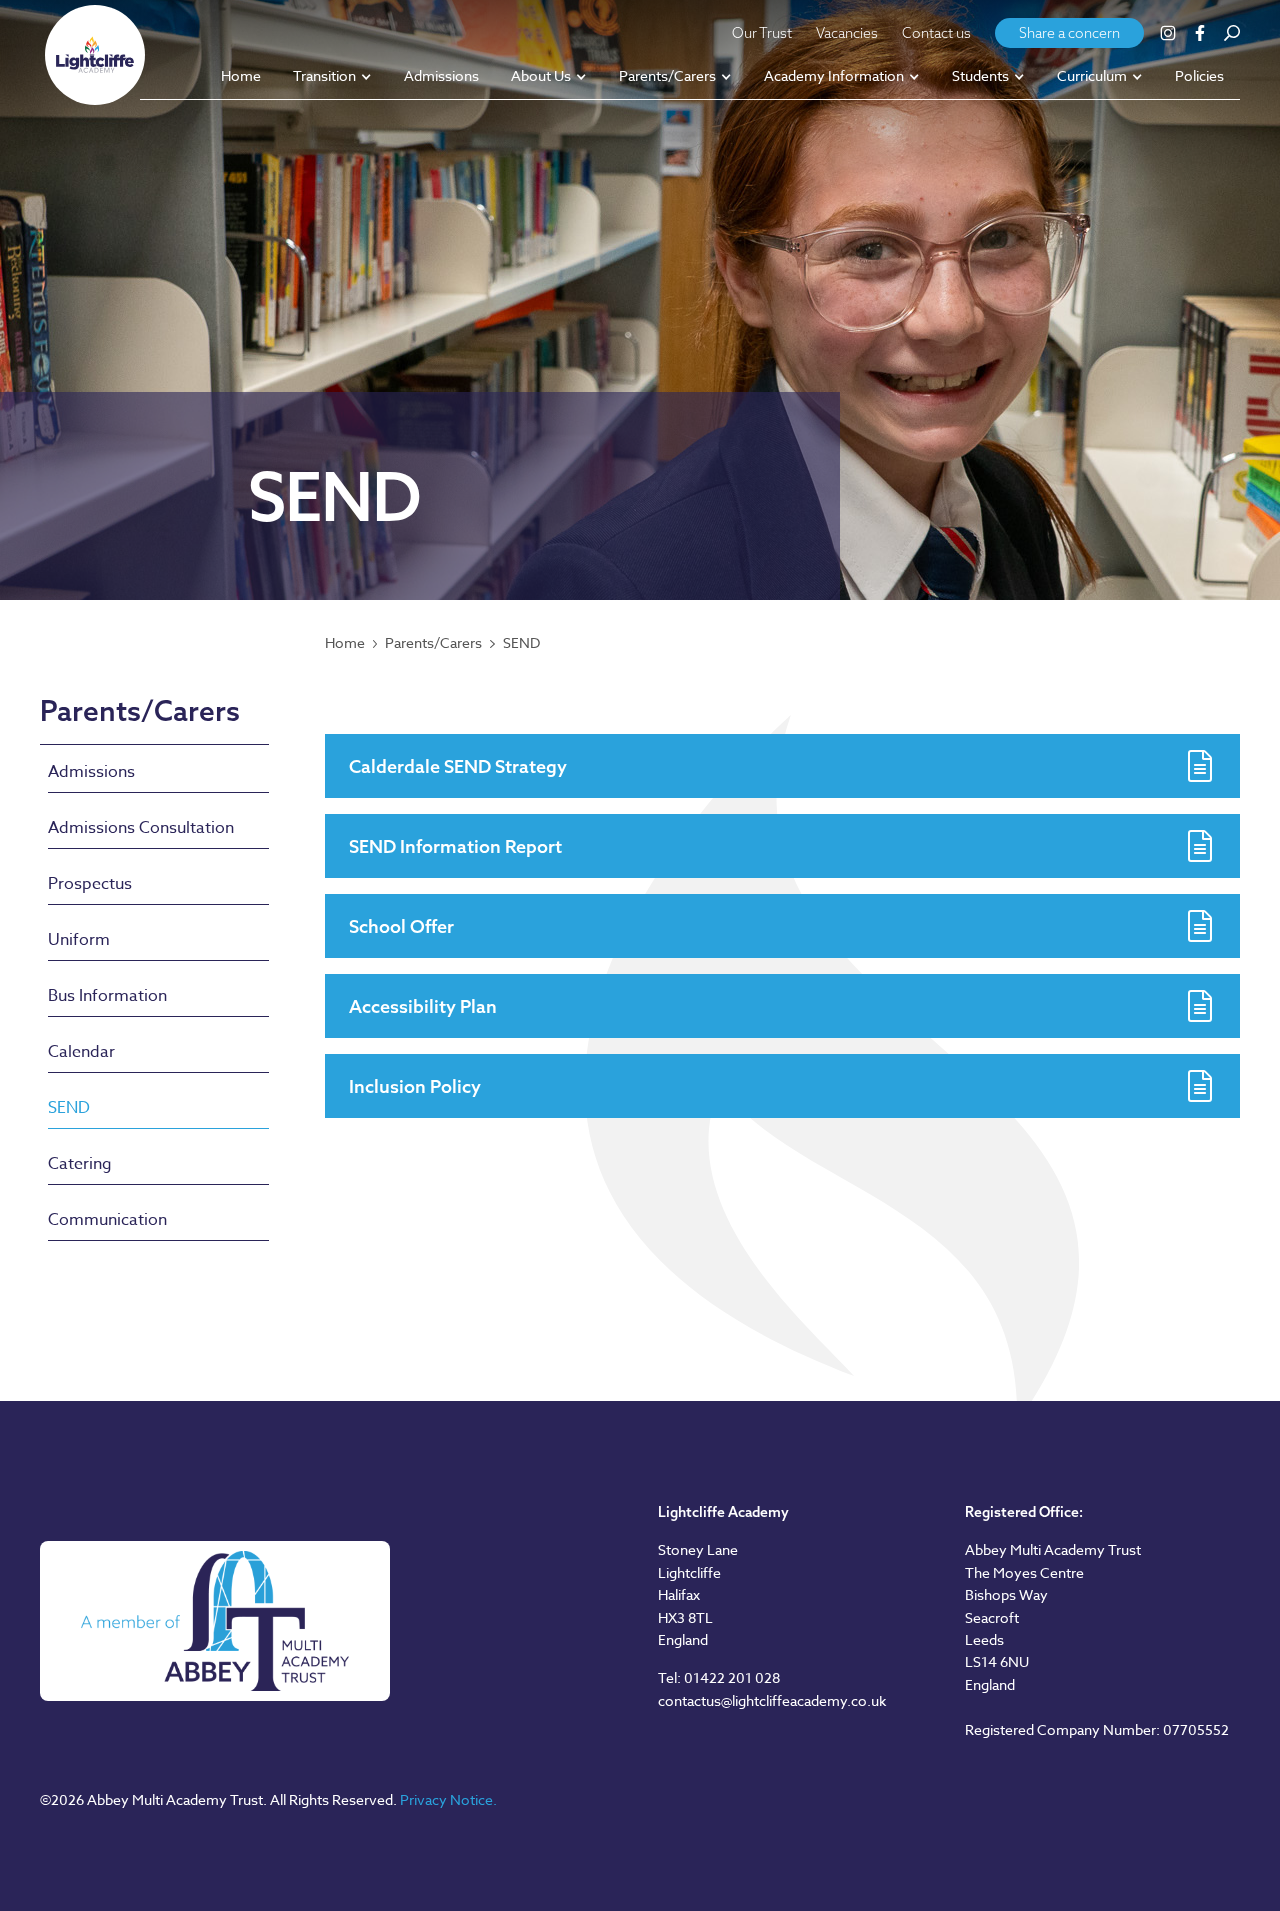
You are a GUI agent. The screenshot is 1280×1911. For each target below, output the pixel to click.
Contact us (936, 33)
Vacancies (847, 33)
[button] (332, 77)
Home (345, 643)
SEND (521, 643)
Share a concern (1069, 33)
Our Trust (762, 33)
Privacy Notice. (448, 1799)
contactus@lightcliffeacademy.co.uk (772, 1700)
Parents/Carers (433, 643)
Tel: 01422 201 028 (719, 1677)
